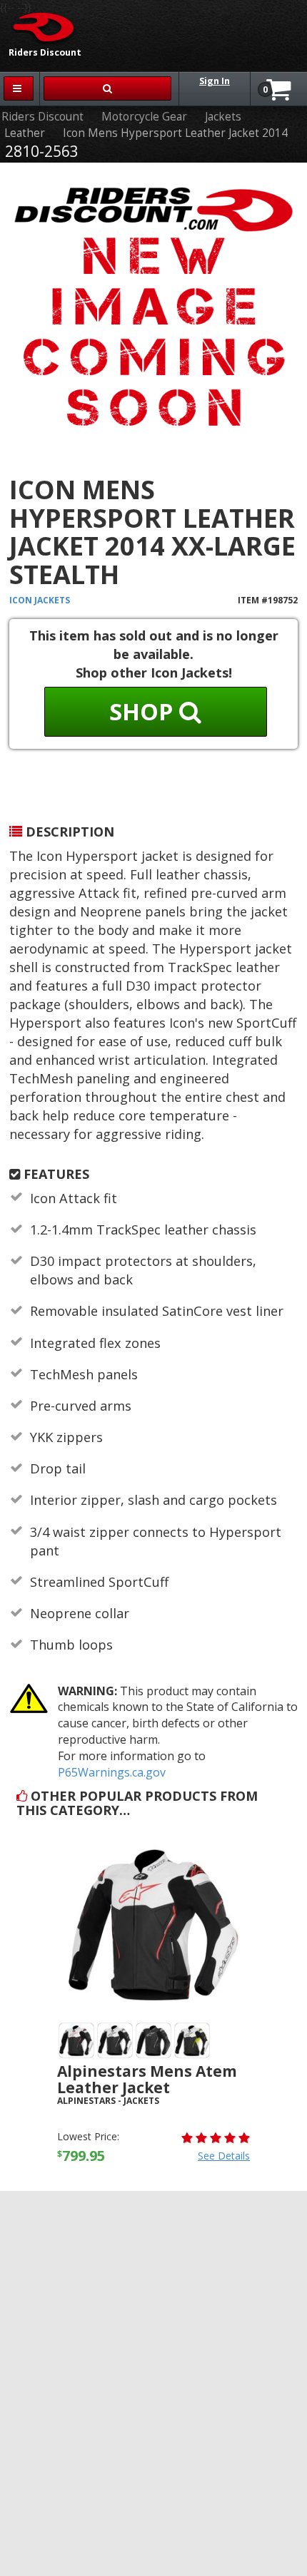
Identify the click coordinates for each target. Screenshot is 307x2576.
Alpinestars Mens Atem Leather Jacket (147, 2079)
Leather (25, 133)
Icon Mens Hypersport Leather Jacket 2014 (175, 133)
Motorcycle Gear (144, 117)
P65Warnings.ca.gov (112, 1772)
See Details (224, 2156)
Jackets (223, 117)
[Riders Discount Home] (39, 26)
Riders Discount (42, 117)
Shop (144, 711)
